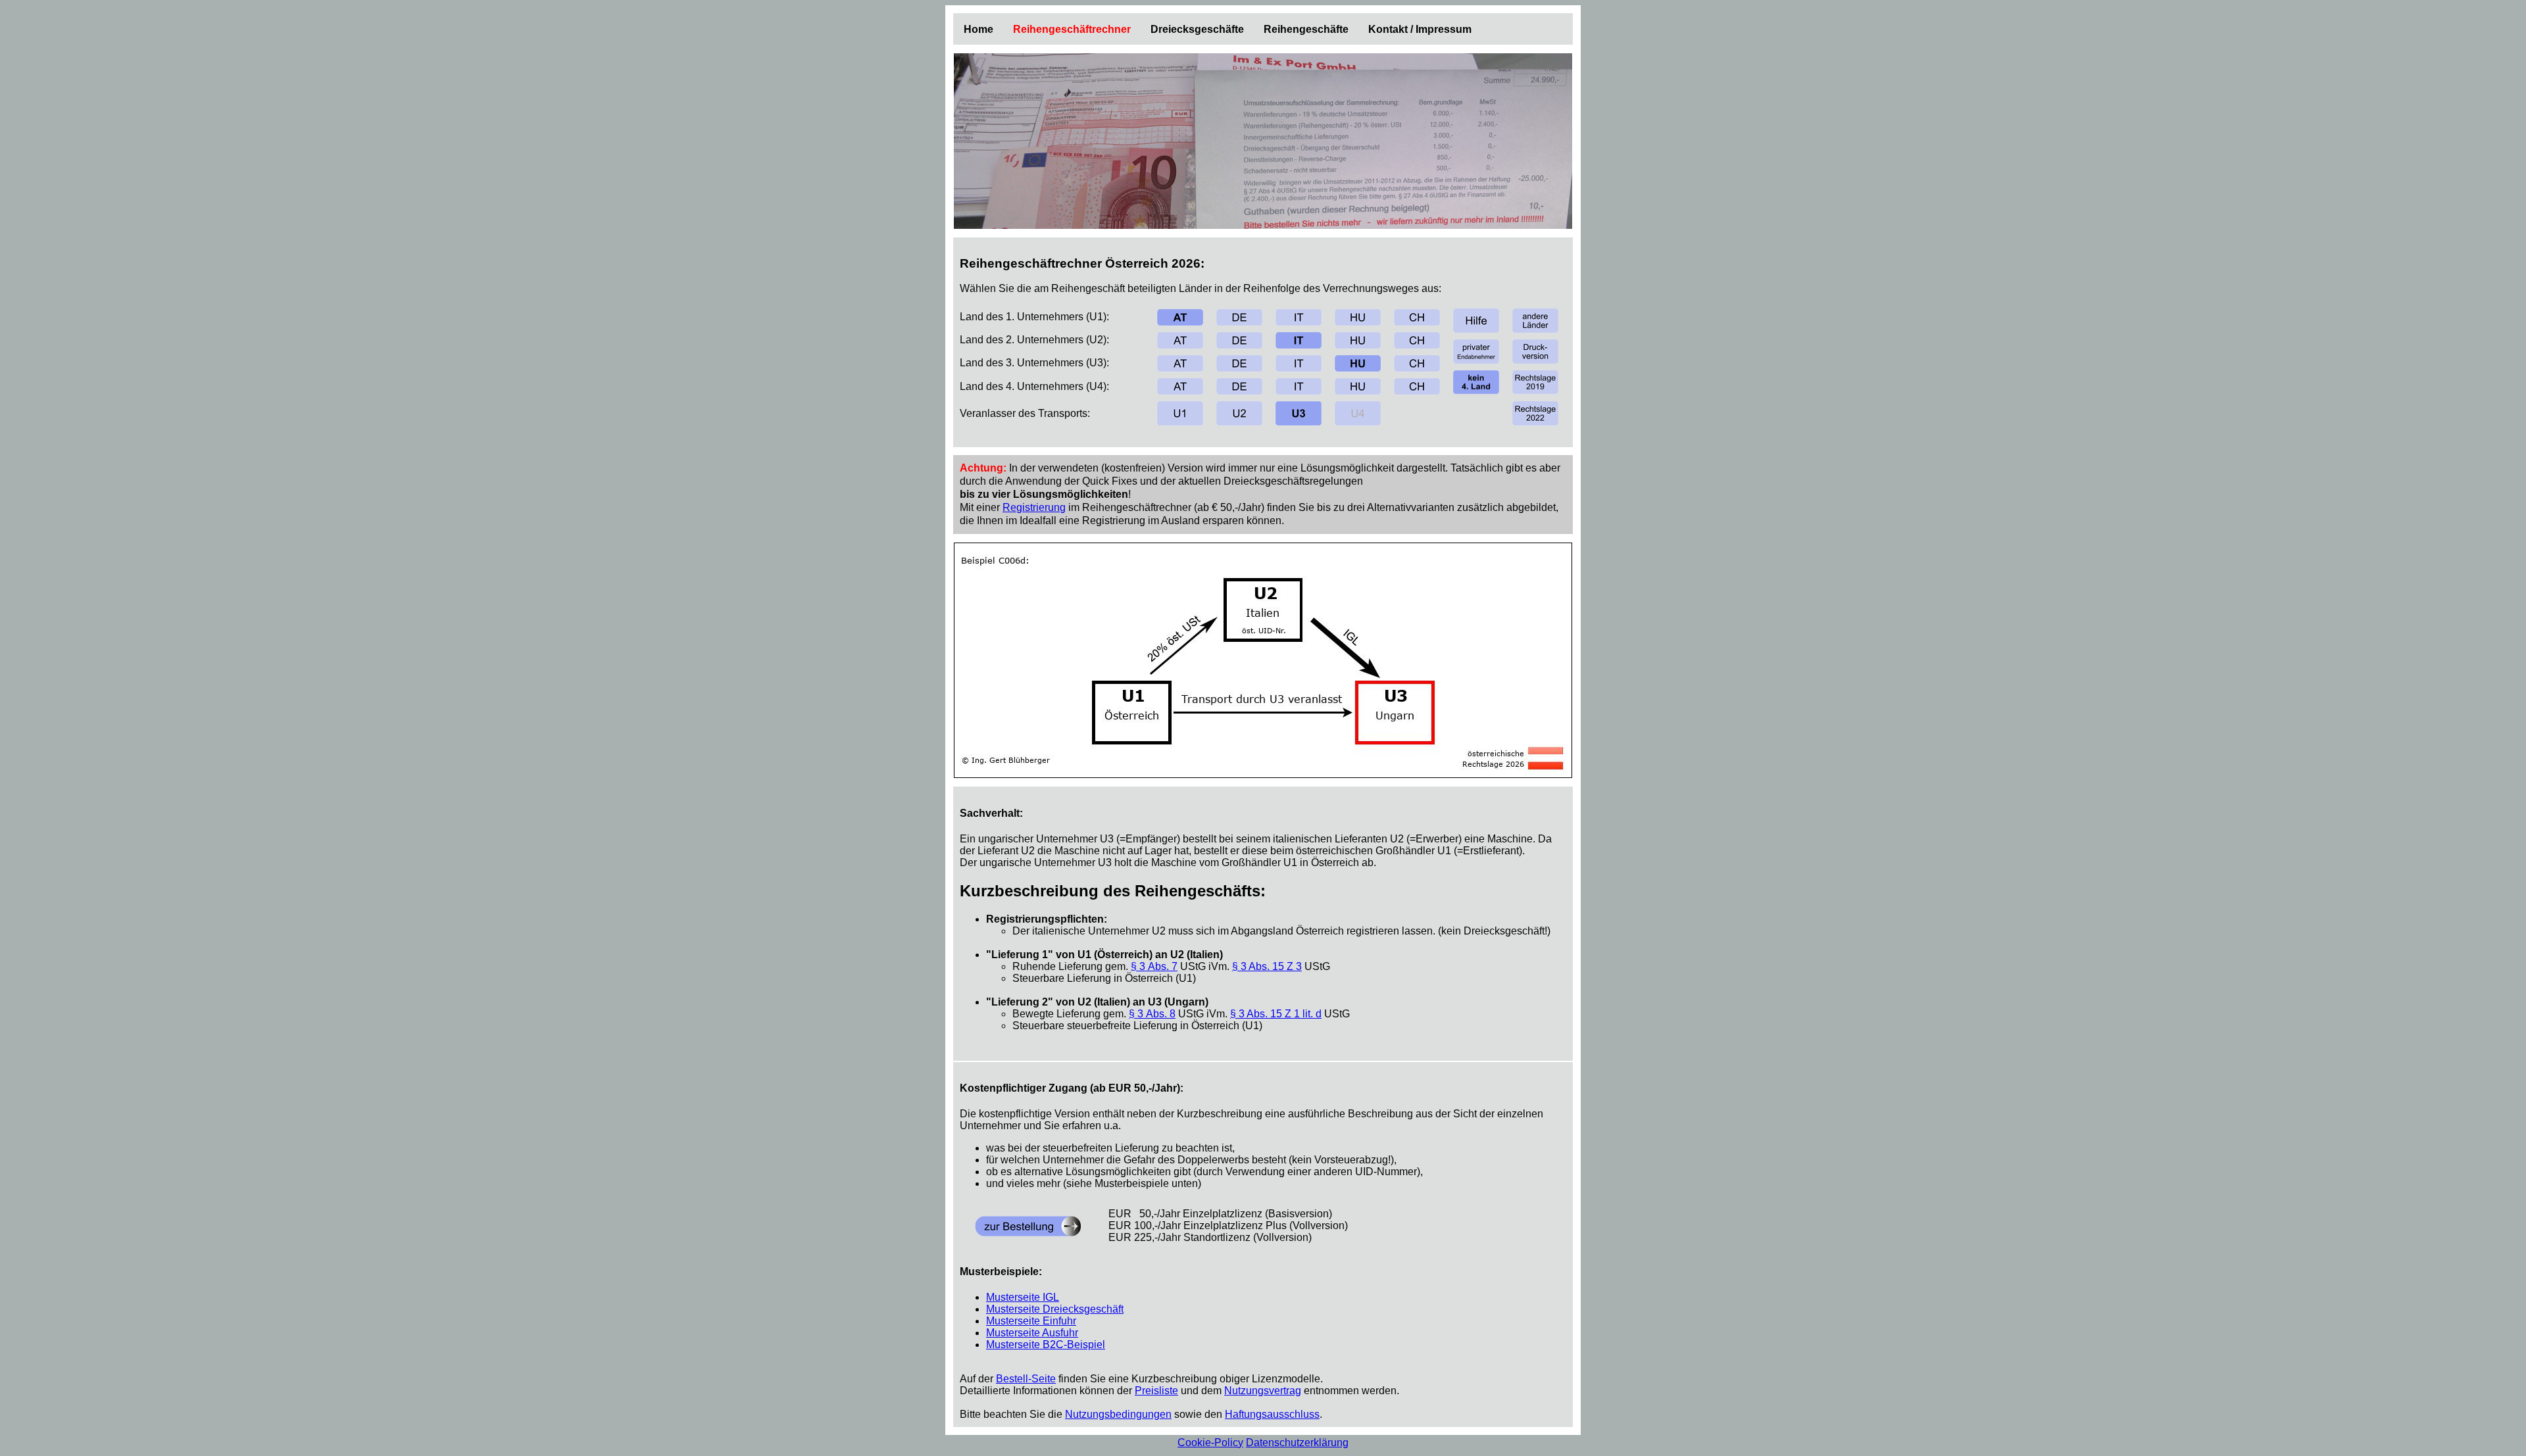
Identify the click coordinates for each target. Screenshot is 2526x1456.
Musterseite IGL (1023, 1297)
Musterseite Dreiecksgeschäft (1055, 1309)
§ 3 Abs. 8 (1152, 1014)
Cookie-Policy (1210, 1443)
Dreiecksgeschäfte (1197, 29)
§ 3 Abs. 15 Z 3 (1267, 966)
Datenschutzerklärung (1297, 1443)
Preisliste (1156, 1391)
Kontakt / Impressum (1420, 29)
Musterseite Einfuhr (1031, 1321)
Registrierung (1034, 507)
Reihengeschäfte (1306, 29)
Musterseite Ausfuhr (1032, 1333)
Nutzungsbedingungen (1118, 1414)
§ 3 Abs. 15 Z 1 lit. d (1276, 1014)
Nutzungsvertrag (1263, 1391)
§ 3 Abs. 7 (1154, 966)
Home (978, 29)
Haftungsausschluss (1272, 1414)
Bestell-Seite (1026, 1379)
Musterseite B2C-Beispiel (1046, 1345)
